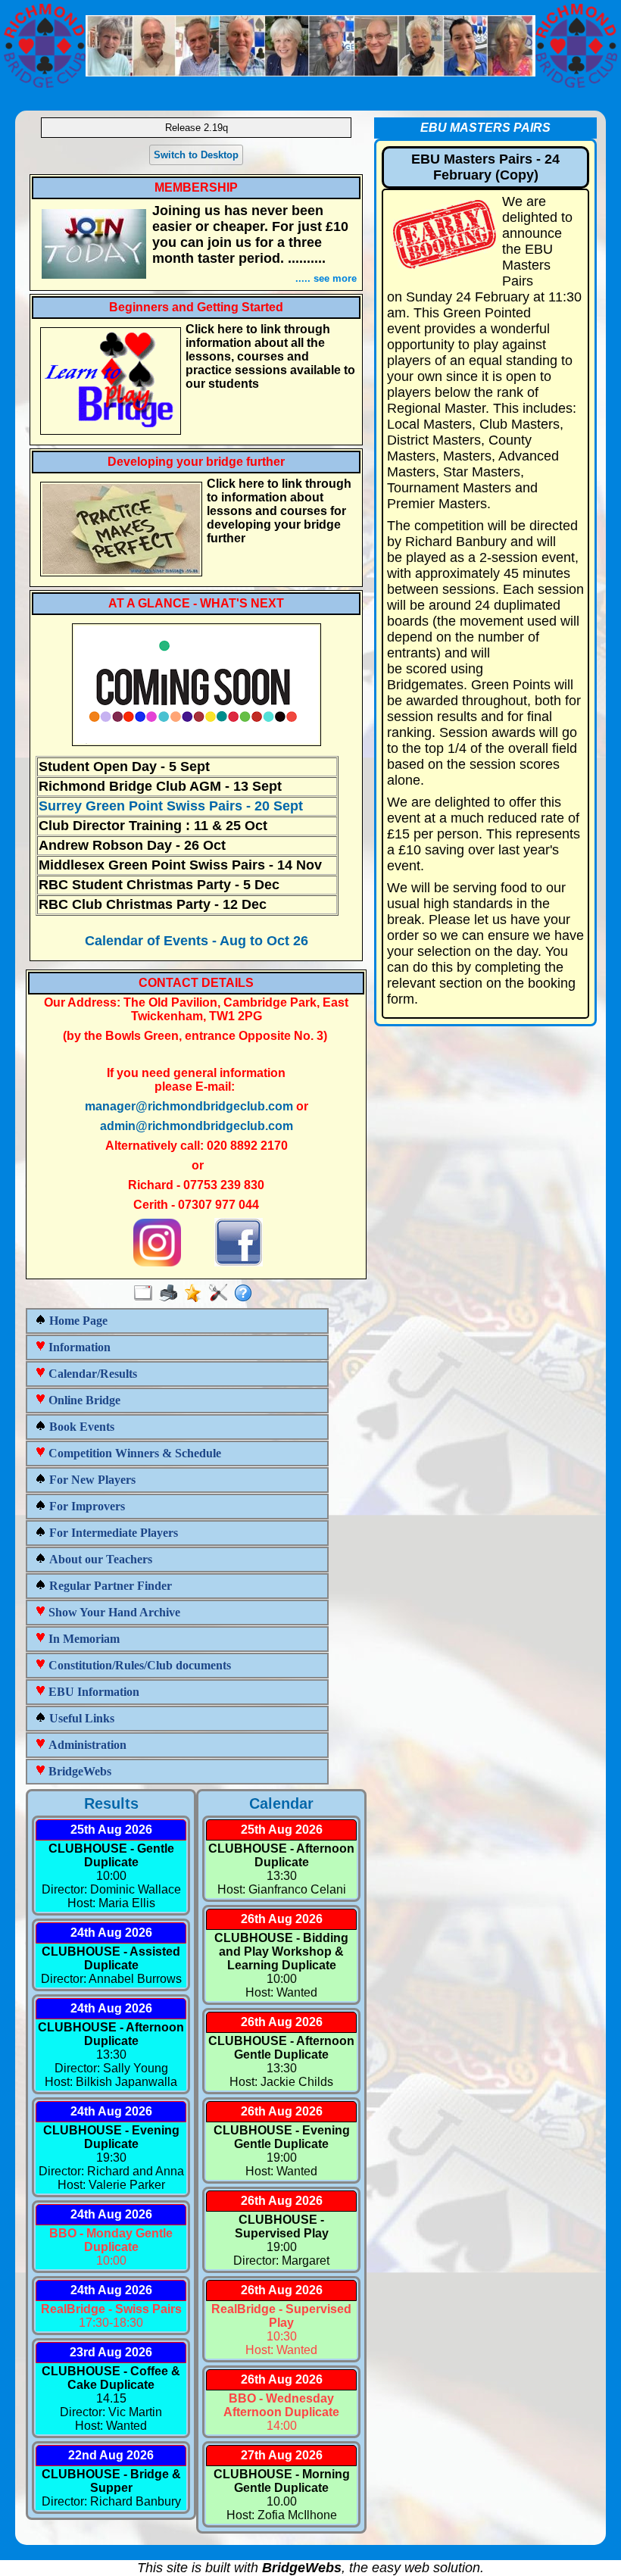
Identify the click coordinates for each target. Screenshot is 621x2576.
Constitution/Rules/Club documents (138, 1665)
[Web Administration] (222, 1294)
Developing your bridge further (196, 462)
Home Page (77, 1321)
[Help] (247, 1294)
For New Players (91, 1480)
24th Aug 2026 (111, 1933)
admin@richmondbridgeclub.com (197, 1126)
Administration (86, 1745)
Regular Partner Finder (109, 1586)
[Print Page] (172, 1294)
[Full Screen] (147, 1294)
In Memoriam (83, 1639)
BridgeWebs (78, 1771)
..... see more (326, 278)
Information (78, 1347)
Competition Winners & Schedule (133, 1453)
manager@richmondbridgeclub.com (189, 1106)
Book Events (80, 1427)
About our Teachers (99, 1559)
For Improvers (86, 1506)
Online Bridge (83, 1400)
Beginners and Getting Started (196, 307)
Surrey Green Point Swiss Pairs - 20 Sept (171, 806)
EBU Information (92, 1692)
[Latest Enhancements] (197, 1294)
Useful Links (80, 1718)
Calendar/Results (91, 1374)
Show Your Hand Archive (113, 1612)
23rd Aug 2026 (111, 2352)
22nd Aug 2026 (111, 2455)
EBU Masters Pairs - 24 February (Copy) (485, 167)
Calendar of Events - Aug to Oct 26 (197, 941)
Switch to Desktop (196, 155)
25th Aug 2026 (111, 1830)
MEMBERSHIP (196, 187)
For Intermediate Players (112, 1533)
